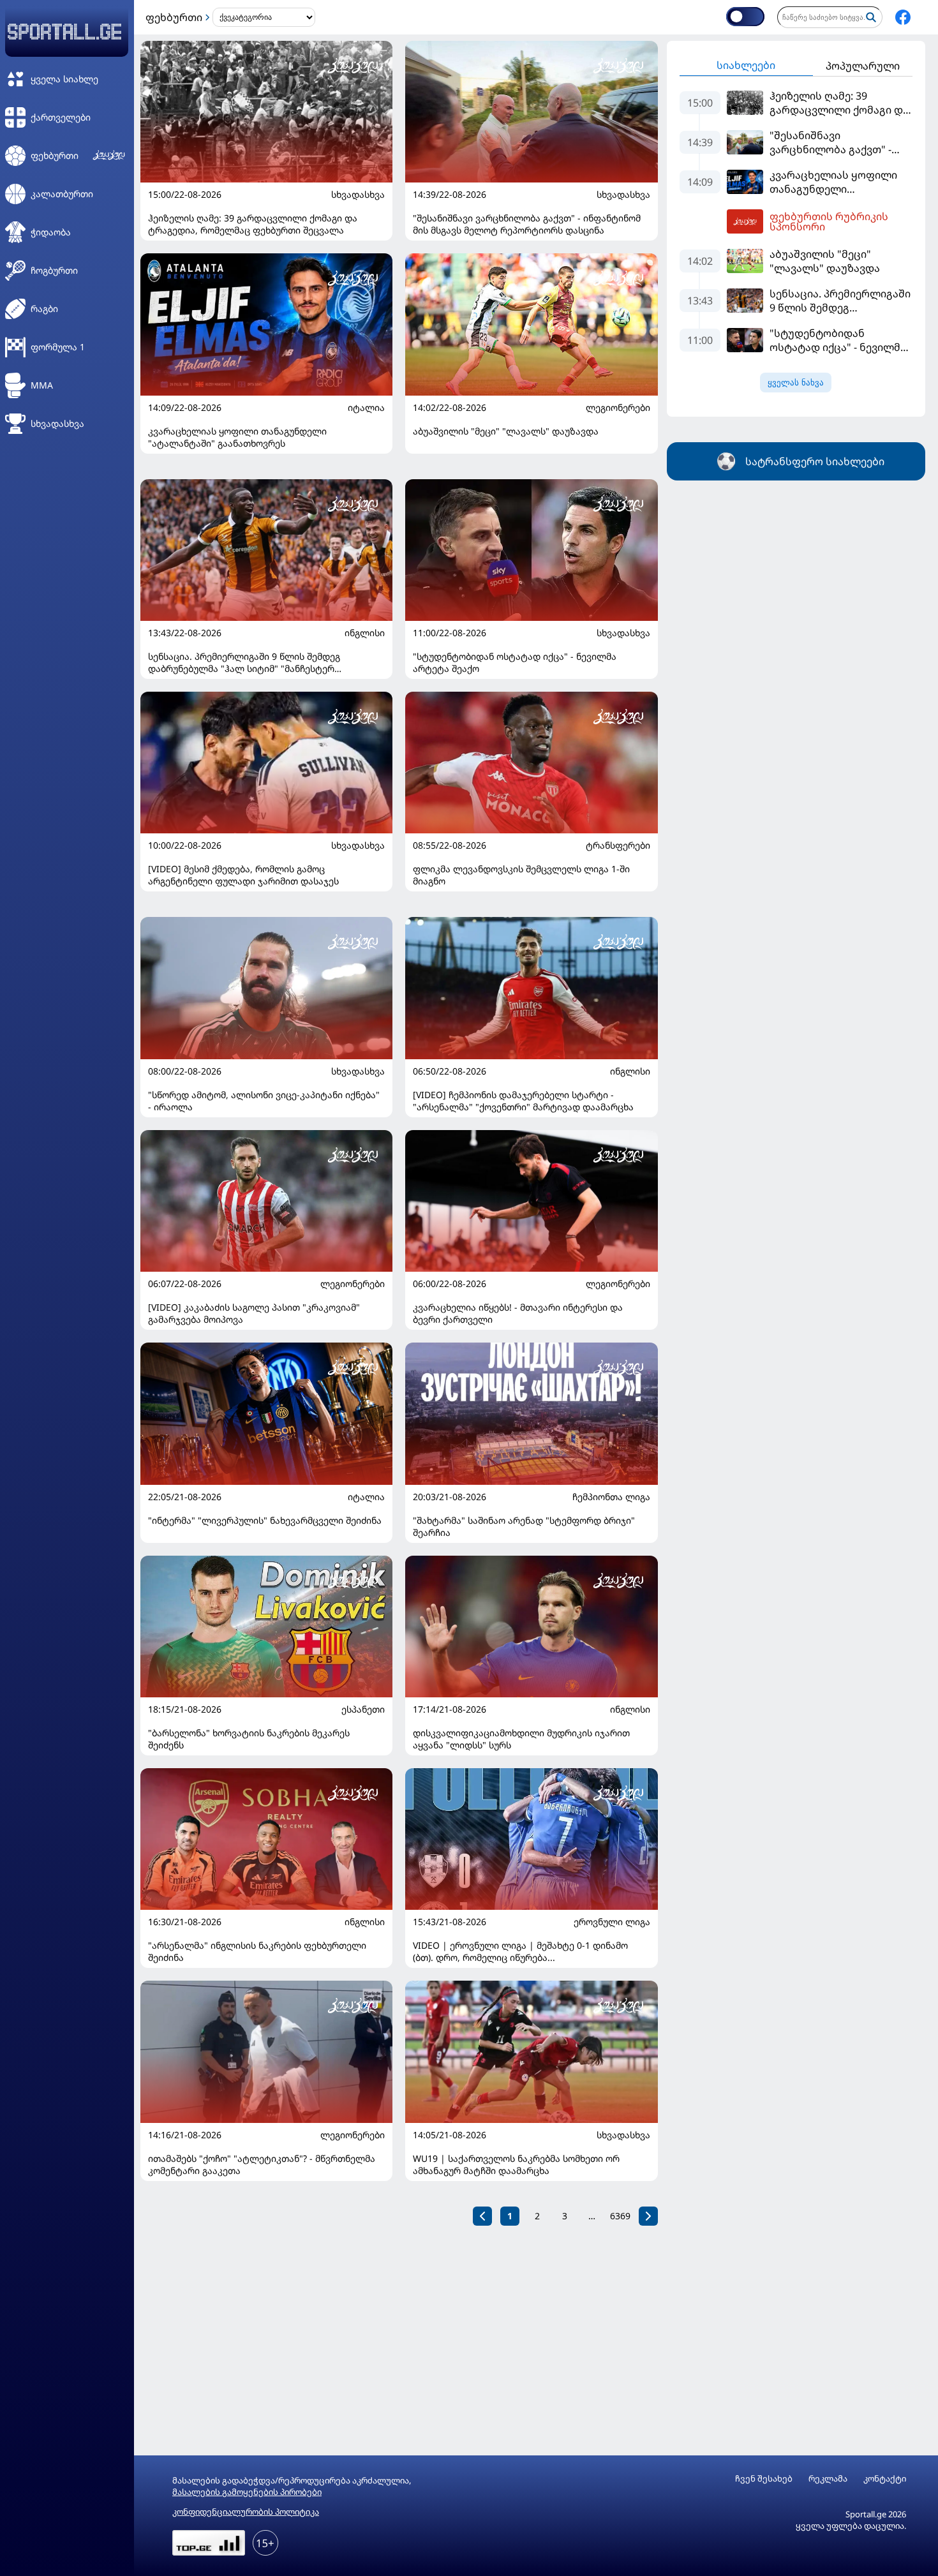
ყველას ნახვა (796, 383)
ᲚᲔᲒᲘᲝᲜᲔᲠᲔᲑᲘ (618, 408)
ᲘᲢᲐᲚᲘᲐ (366, 408)
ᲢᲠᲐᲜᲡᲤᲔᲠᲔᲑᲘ (618, 845)
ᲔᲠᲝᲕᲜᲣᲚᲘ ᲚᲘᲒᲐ (612, 1922)
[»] (648, 2216)
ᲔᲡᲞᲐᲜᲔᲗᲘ (363, 1709)
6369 (620, 2216)
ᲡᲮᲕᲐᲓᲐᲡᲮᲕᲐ (358, 195)
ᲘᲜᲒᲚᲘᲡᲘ (365, 633)
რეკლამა (828, 2479)
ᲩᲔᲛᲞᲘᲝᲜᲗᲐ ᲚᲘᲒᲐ (611, 1497)
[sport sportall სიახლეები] (903, 17)
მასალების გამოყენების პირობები (247, 2492)
